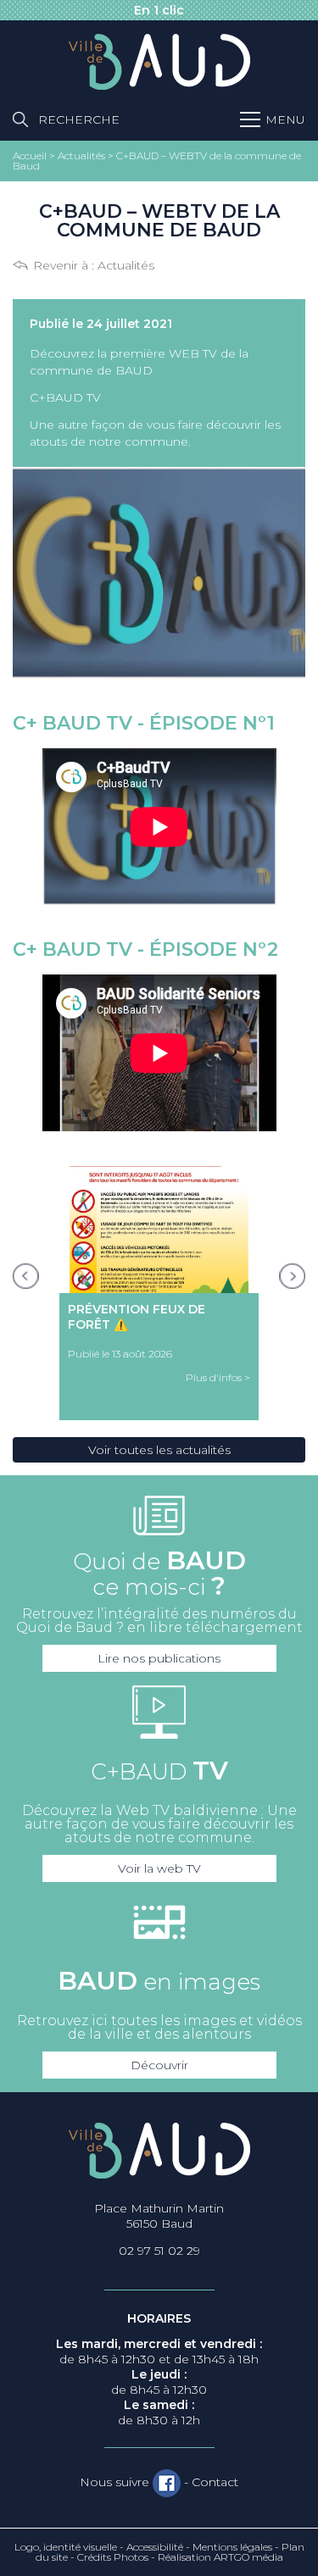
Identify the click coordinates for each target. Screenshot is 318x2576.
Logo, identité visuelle (66, 2547)
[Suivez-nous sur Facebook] (167, 2483)
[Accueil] (159, 63)
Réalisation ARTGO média (220, 2557)
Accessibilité (155, 2547)
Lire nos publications (159, 1658)
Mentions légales (232, 2547)
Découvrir (159, 2065)
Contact (215, 2482)
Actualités (126, 265)
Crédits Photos (113, 2557)
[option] (159, 1293)
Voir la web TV (159, 1868)
